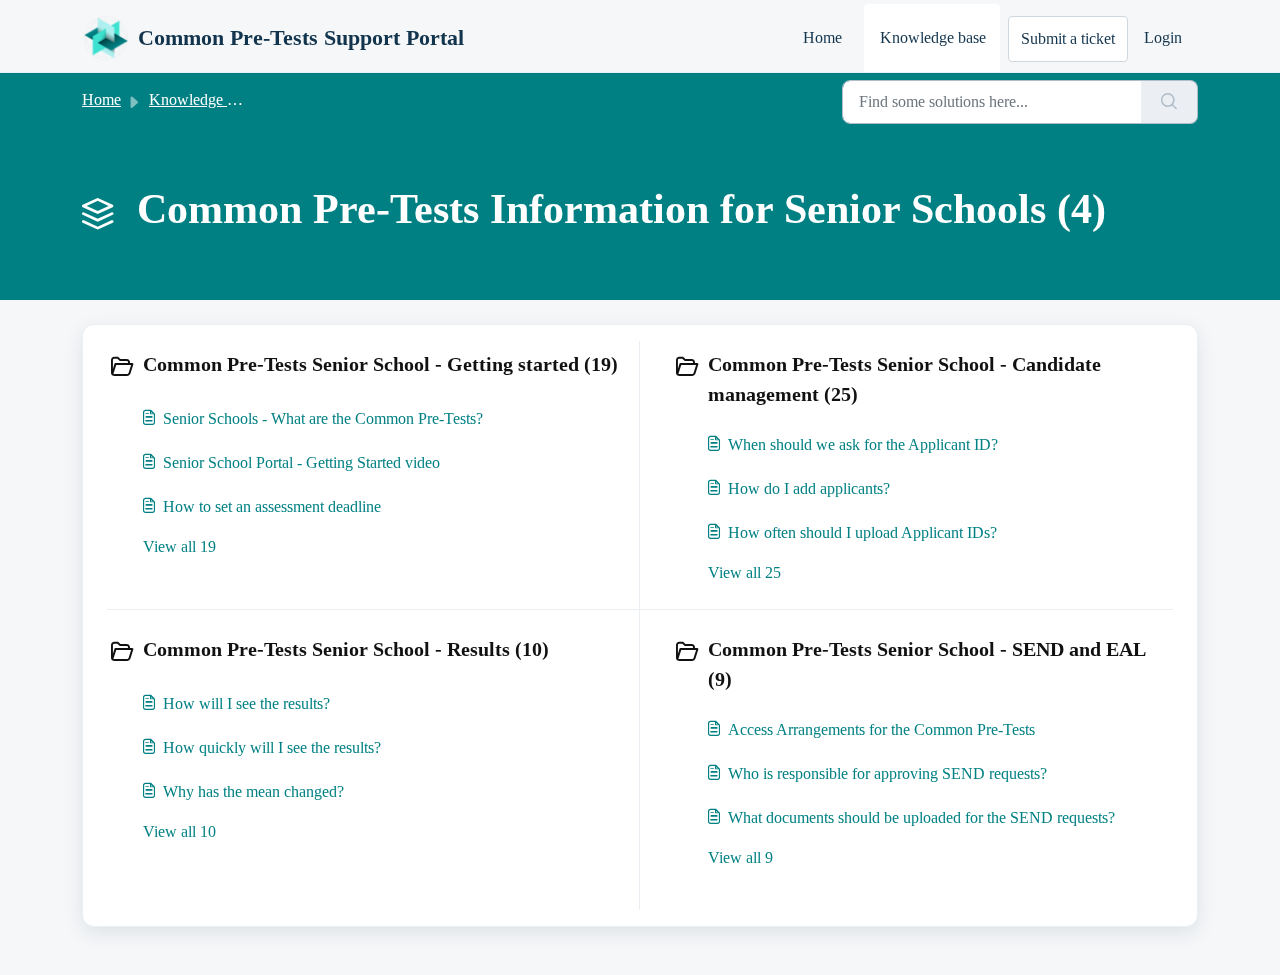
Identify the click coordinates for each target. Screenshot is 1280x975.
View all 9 (740, 857)
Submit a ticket (1068, 38)
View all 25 (744, 572)
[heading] (369, 366)
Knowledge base (933, 37)
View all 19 (179, 546)
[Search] (1169, 102)
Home (822, 37)
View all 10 (179, 831)
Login (1163, 37)
